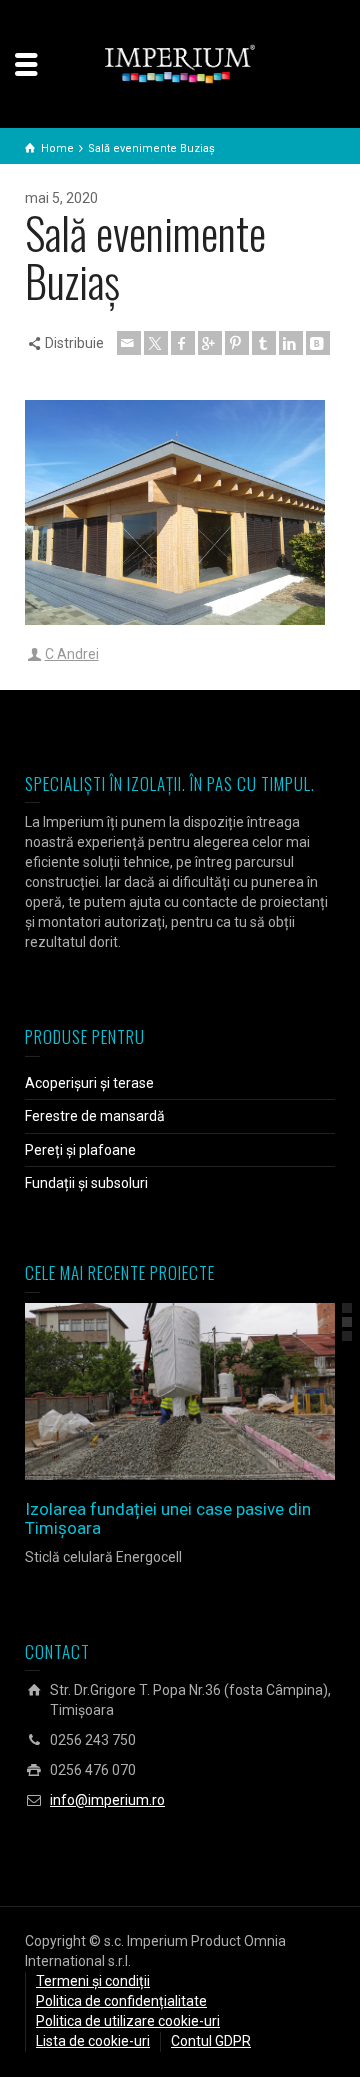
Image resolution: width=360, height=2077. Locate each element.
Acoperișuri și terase (89, 1083)
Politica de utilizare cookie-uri (128, 2021)
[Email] (129, 343)
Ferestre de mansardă (95, 1116)
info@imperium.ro (107, 1800)
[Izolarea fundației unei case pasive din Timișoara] (208, 1391)
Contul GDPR (211, 2041)
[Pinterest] (237, 343)
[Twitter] (156, 343)
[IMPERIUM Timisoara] (180, 63)
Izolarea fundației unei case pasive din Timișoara (168, 1518)
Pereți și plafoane (80, 1150)
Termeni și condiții (93, 1981)
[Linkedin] (291, 343)
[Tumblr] (264, 343)
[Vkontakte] (318, 343)
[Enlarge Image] (151, 1391)
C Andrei (72, 654)
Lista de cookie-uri (93, 2041)
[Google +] (210, 343)
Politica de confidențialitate (121, 2001)
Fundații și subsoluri (86, 1183)
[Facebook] (183, 343)
